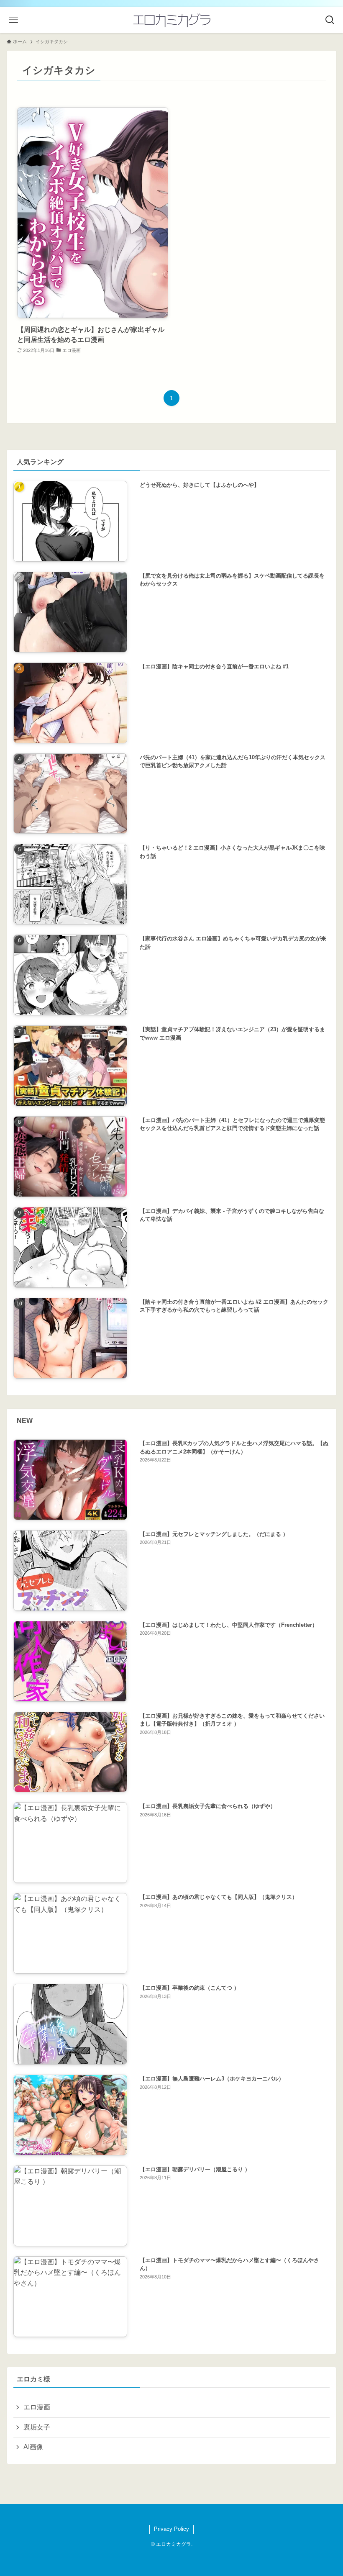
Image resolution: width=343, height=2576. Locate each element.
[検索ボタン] (330, 20)
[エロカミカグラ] (171, 20)
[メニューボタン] (13, 20)
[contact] (177, 2514)
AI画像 (33, 2447)
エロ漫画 (37, 2407)
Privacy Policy (171, 2529)
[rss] (166, 2514)
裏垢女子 (37, 2427)
